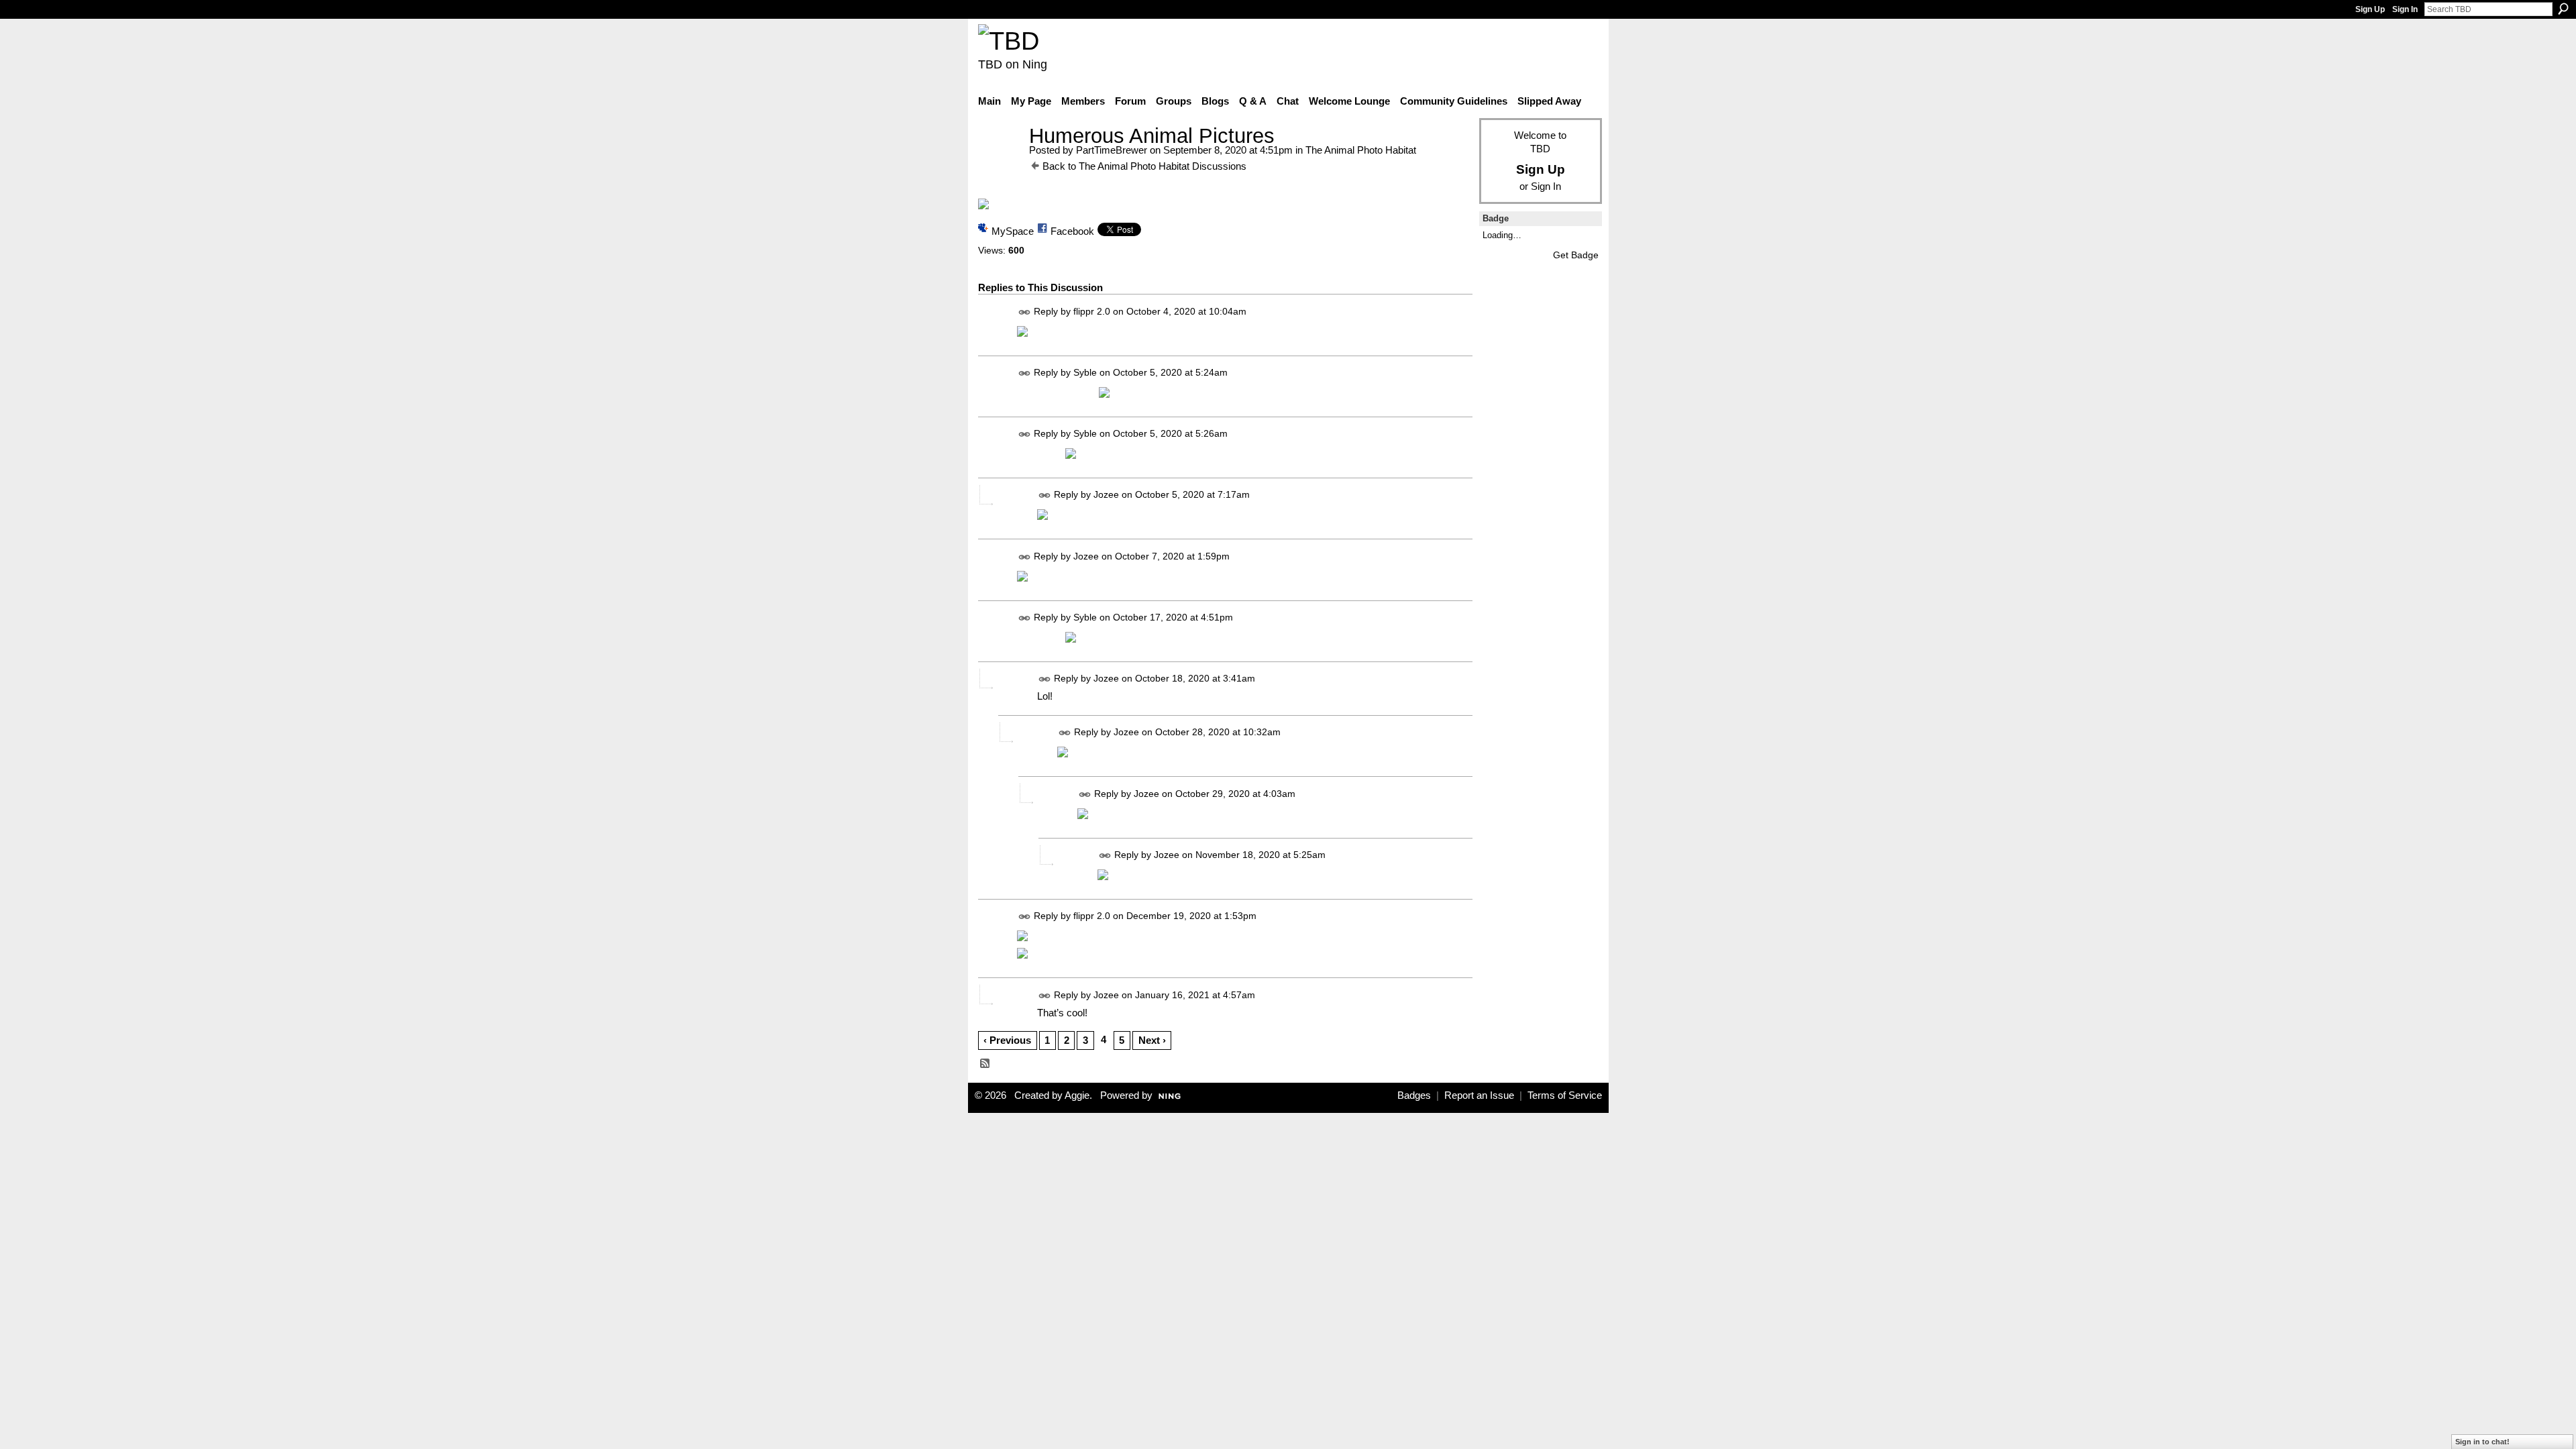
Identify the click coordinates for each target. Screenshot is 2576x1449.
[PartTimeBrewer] (1000, 161)
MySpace (1013, 231)
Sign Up (2370, 9)
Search (2563, 9)
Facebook (1072, 231)
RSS (985, 1064)
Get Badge (1576, 255)
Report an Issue (1479, 1095)
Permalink (1025, 312)
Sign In (2405, 9)
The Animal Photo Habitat (1361, 150)
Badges (1414, 1095)
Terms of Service (1565, 1095)
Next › (1152, 1040)
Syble (1085, 372)
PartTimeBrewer (1112, 150)
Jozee (1106, 495)
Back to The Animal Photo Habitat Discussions (1144, 166)
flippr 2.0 (1092, 311)
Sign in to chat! (2482, 1442)
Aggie (1077, 1095)
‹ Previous (1007, 1040)
